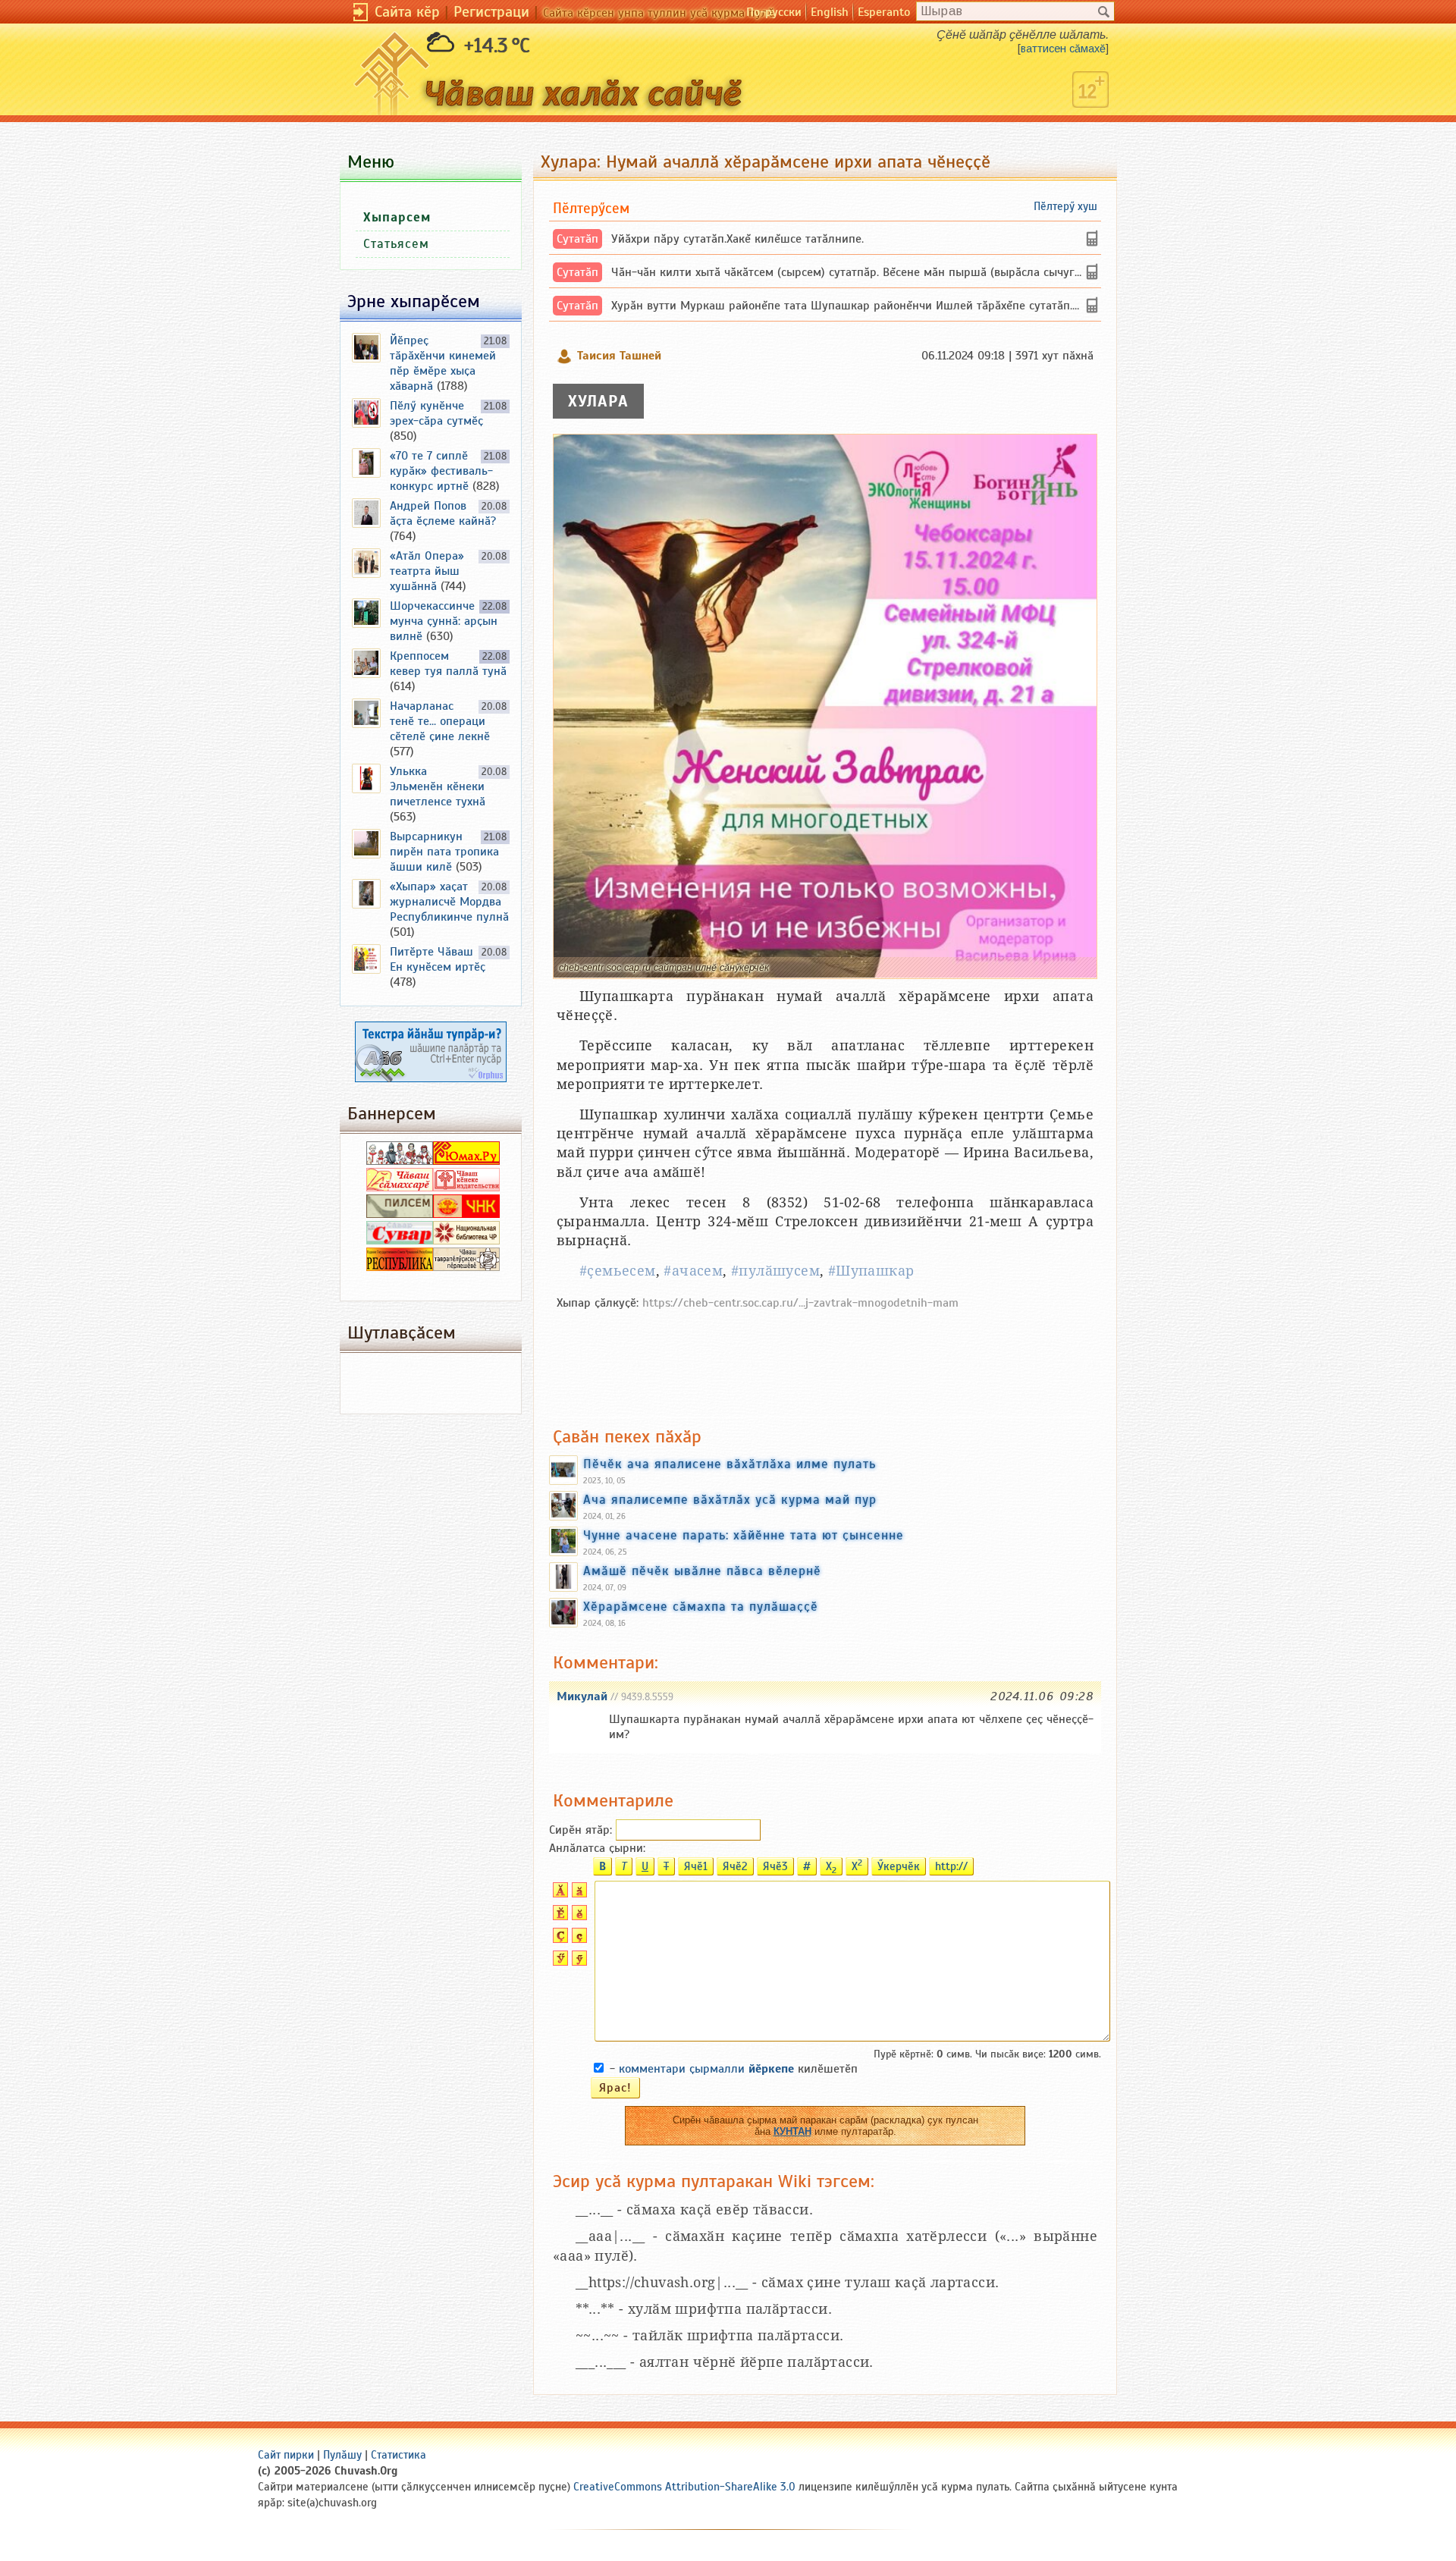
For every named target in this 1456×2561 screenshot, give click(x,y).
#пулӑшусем (775, 1271)
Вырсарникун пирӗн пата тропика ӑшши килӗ (444, 852)
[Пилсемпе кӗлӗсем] (400, 1214)
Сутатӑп (577, 239)
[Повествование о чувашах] (400, 1161)
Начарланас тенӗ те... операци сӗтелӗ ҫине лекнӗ (440, 721)
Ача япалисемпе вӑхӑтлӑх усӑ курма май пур (730, 1499)
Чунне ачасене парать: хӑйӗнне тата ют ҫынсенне (744, 1535)
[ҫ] (577, 1939)
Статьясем (396, 244)
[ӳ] (577, 1962)
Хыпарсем (397, 217)
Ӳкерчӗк (899, 1866)
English (830, 12)
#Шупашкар (871, 1271)
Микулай (582, 1696)
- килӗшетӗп (734, 2069)
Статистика (399, 2455)
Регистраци (491, 12)
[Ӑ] (559, 1894)
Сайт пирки (286, 2455)
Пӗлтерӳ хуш (1065, 206)
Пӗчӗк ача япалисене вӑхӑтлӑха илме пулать (730, 1464)
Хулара (598, 401)
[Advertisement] (825, 1361)
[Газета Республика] (400, 1267)
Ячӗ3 (775, 1866)
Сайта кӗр (407, 12)
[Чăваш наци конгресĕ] (466, 1214)
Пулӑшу (342, 2455)
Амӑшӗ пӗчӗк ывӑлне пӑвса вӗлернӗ (702, 1571)
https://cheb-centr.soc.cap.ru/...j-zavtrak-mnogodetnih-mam (800, 1303)
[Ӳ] (559, 1962)
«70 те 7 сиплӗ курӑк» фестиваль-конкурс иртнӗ (441, 471)
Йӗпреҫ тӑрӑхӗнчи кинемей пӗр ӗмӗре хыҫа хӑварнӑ (443, 363)
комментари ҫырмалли (706, 2069)
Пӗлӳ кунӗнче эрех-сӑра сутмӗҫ (436, 413)
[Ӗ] (559, 1916)
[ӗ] (577, 1916)
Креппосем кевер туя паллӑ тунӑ (448, 664)
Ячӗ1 (696, 1866)
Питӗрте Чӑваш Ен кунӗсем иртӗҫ (438, 959)
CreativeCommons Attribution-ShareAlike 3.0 (684, 2487)
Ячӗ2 (735, 1866)
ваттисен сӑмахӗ (1063, 49)
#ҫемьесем (618, 1271)
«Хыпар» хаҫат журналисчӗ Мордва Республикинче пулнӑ (449, 902)
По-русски (774, 12)
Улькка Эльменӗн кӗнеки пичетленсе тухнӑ (438, 786)
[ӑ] (577, 1894)
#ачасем (693, 1271)
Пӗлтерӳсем (591, 208)
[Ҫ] (559, 1939)
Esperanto (884, 12)
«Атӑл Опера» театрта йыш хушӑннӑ (427, 571)
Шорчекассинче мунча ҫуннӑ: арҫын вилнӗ (444, 621)
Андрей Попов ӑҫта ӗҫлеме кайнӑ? (443, 513)
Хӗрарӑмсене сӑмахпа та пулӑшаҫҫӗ (701, 1606)
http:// (951, 1866)
